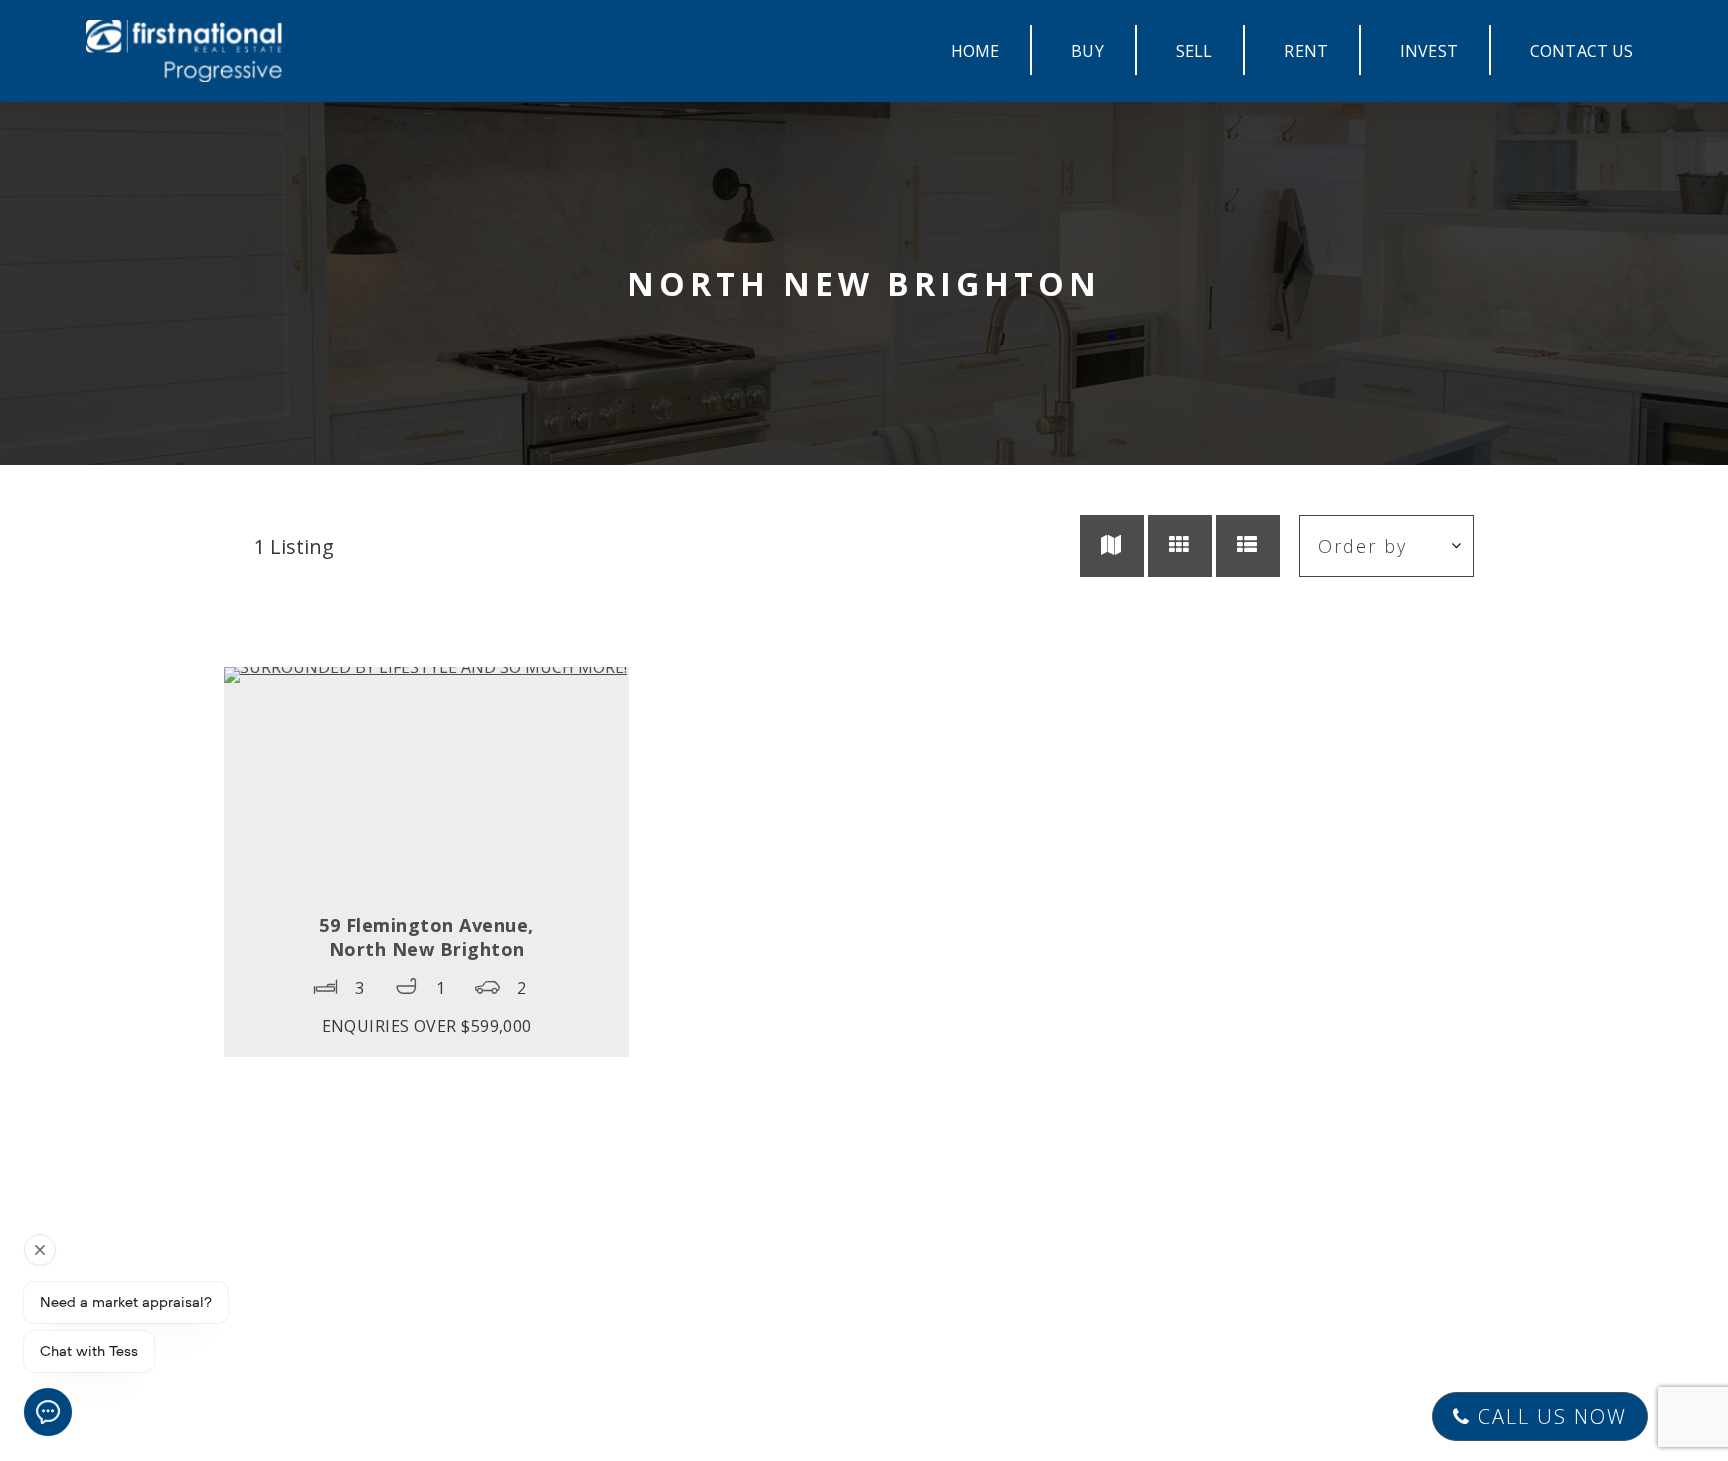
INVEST (1429, 51)
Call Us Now (1549, 1416)
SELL (1194, 51)
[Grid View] (1180, 546)
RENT (1306, 51)
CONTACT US (1582, 51)
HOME (975, 51)
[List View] (1248, 546)
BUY (1087, 51)
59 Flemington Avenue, (426, 937)
